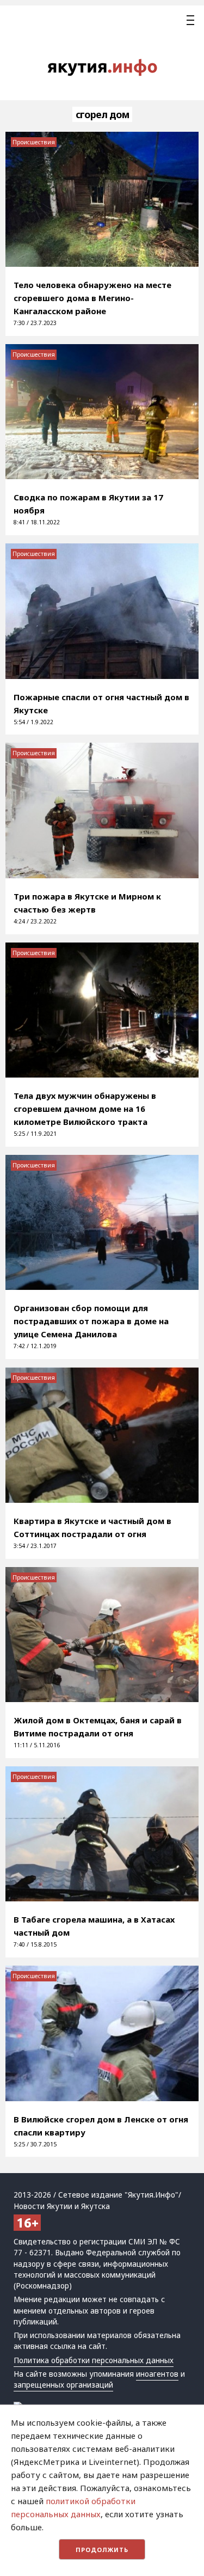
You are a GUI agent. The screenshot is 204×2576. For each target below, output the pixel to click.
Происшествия (34, 142)
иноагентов (157, 2374)
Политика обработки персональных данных (94, 2360)
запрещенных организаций (63, 2385)
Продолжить (102, 2550)
